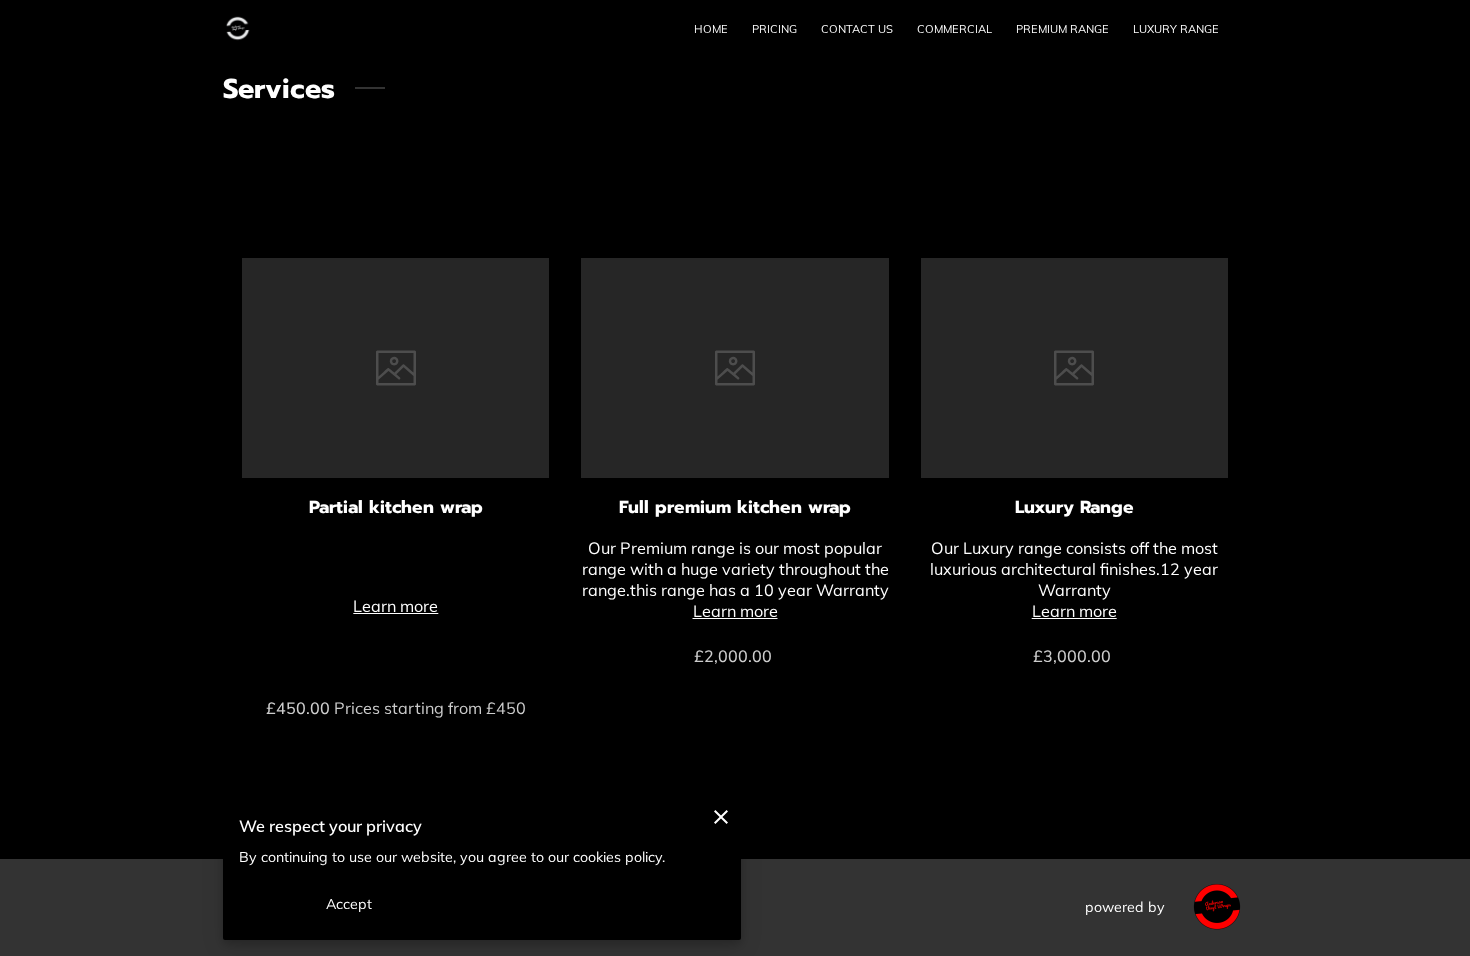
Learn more (395, 606)
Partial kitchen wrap (396, 507)
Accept (349, 904)
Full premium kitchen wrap (735, 507)
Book (735, 699)
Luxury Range (1074, 507)
